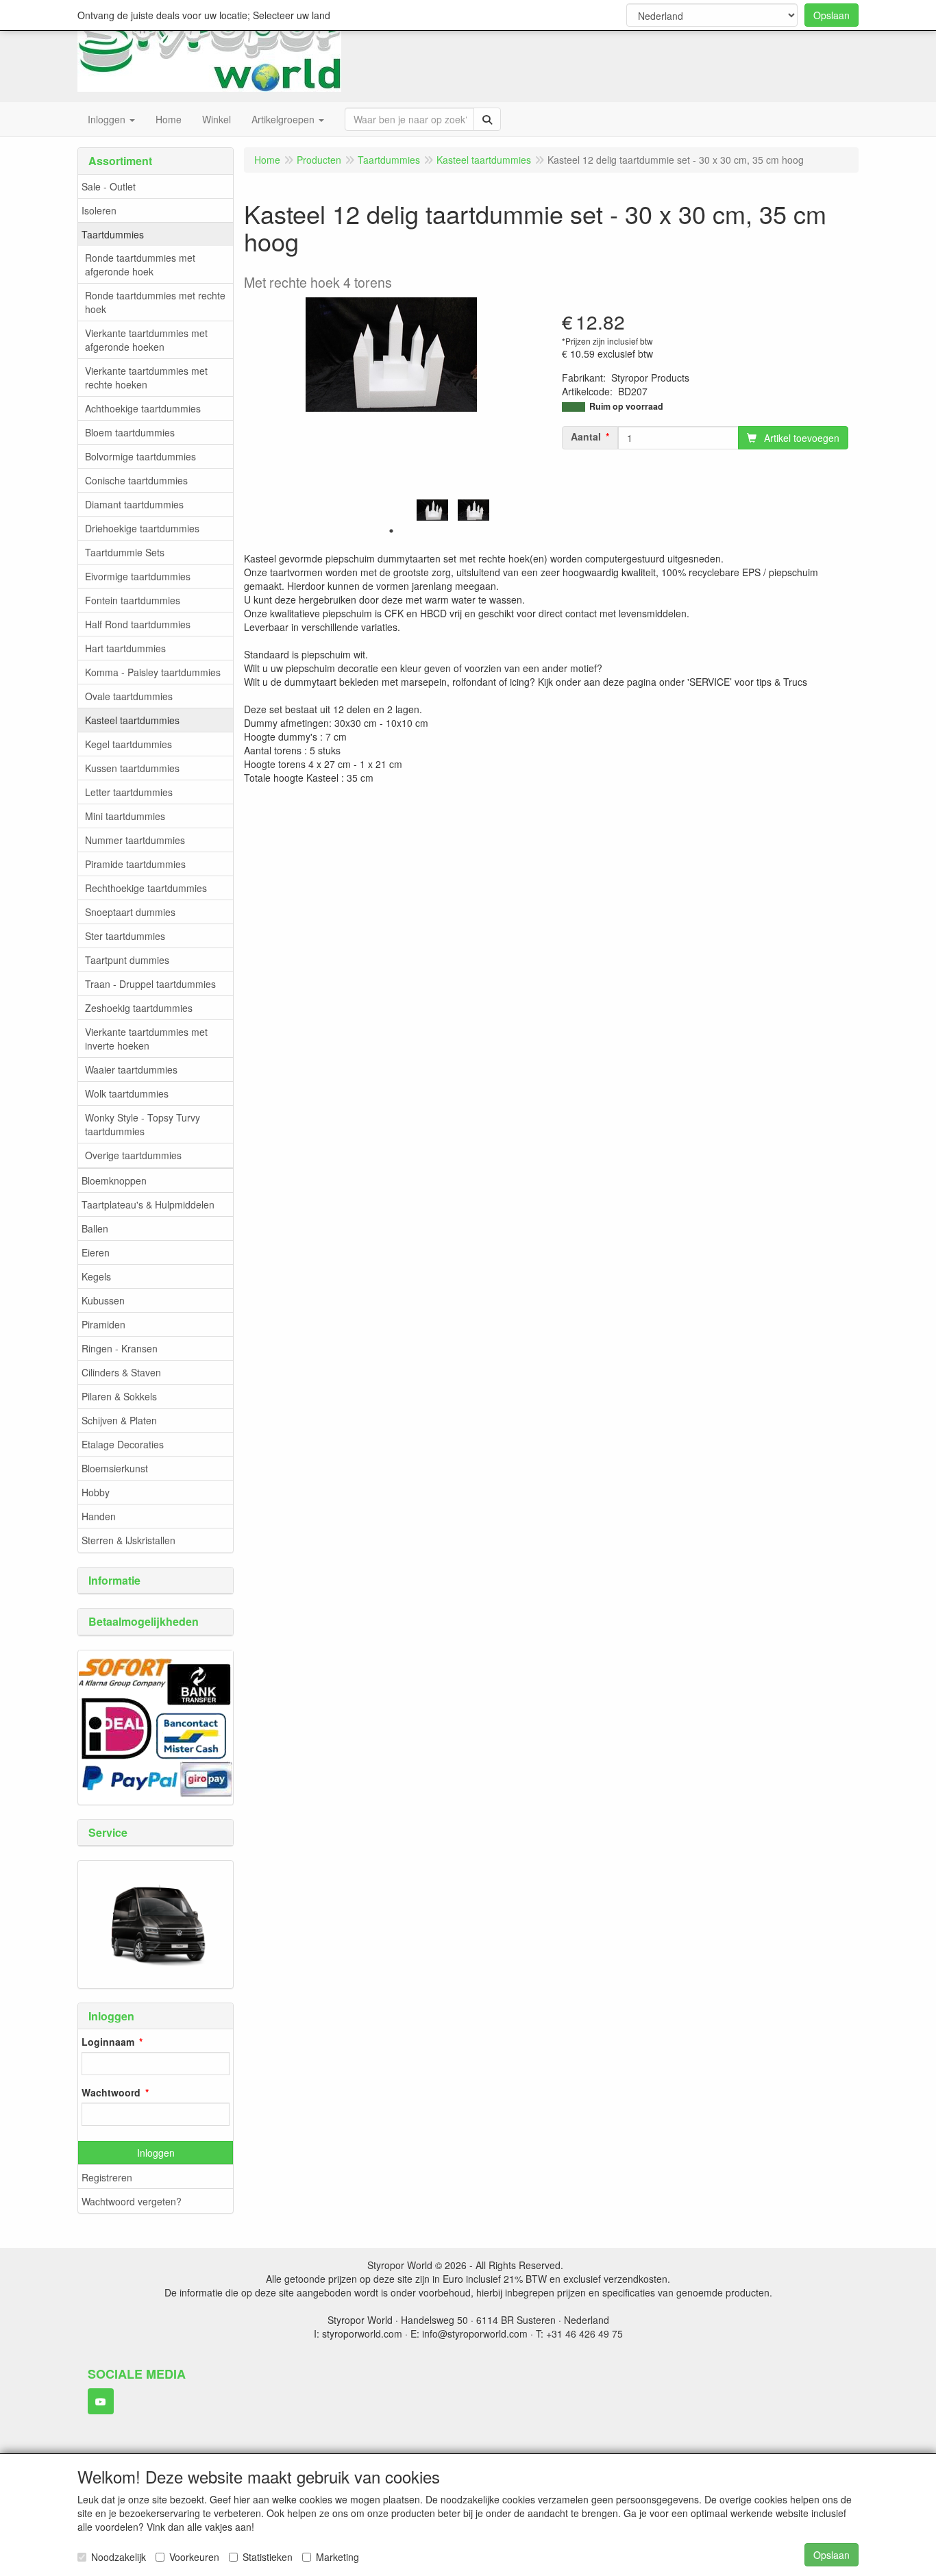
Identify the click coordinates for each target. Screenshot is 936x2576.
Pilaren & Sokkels (119, 1396)
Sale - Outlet (109, 186)
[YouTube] (101, 2401)
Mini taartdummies (125, 816)
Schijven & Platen (119, 1420)
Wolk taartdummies (127, 1093)
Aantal (586, 436)
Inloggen (156, 2153)
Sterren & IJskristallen (128, 1540)
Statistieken (268, 2557)
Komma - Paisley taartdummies (153, 672)
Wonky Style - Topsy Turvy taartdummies (143, 1124)
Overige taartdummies (133, 1155)
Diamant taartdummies (134, 504)
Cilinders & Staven (121, 1372)
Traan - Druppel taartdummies (150, 984)
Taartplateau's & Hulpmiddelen (148, 1204)
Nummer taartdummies (135, 840)
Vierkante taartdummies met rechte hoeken (146, 377)
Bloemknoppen (114, 1180)
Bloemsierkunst (115, 1468)
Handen (99, 1516)
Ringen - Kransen (120, 1348)
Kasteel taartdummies (132, 720)
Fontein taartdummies (133, 600)
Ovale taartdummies (129, 696)
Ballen (95, 1228)
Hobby (96, 1492)
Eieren (96, 1252)
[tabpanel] (432, 510)
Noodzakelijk (119, 2557)
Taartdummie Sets (125, 552)
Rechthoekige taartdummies (146, 888)
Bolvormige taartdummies (140, 456)
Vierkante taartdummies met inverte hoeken (146, 1039)
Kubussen (103, 1300)
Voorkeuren (194, 2557)
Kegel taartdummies (128, 744)
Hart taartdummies (125, 648)
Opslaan (832, 15)
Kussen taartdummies (132, 768)
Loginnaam (108, 2042)
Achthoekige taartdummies (143, 408)
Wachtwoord (111, 2092)
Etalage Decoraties (123, 1444)
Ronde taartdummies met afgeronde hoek (140, 264)
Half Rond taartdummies (138, 624)
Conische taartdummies (136, 480)
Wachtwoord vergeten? (132, 2201)
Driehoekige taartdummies (142, 528)
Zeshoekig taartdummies (139, 1008)
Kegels (96, 1276)
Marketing (337, 2557)
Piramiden (103, 1324)
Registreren (107, 2177)
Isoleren (99, 210)
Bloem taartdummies (130, 432)
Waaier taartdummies (131, 1069)
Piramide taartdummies (135, 864)
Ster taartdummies (125, 936)
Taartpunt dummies (127, 960)
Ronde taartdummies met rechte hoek (155, 302)
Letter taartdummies (129, 792)
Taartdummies (113, 234)
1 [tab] (391, 531)
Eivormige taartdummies (138, 576)
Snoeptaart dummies (130, 912)
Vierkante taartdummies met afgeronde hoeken (146, 340)
